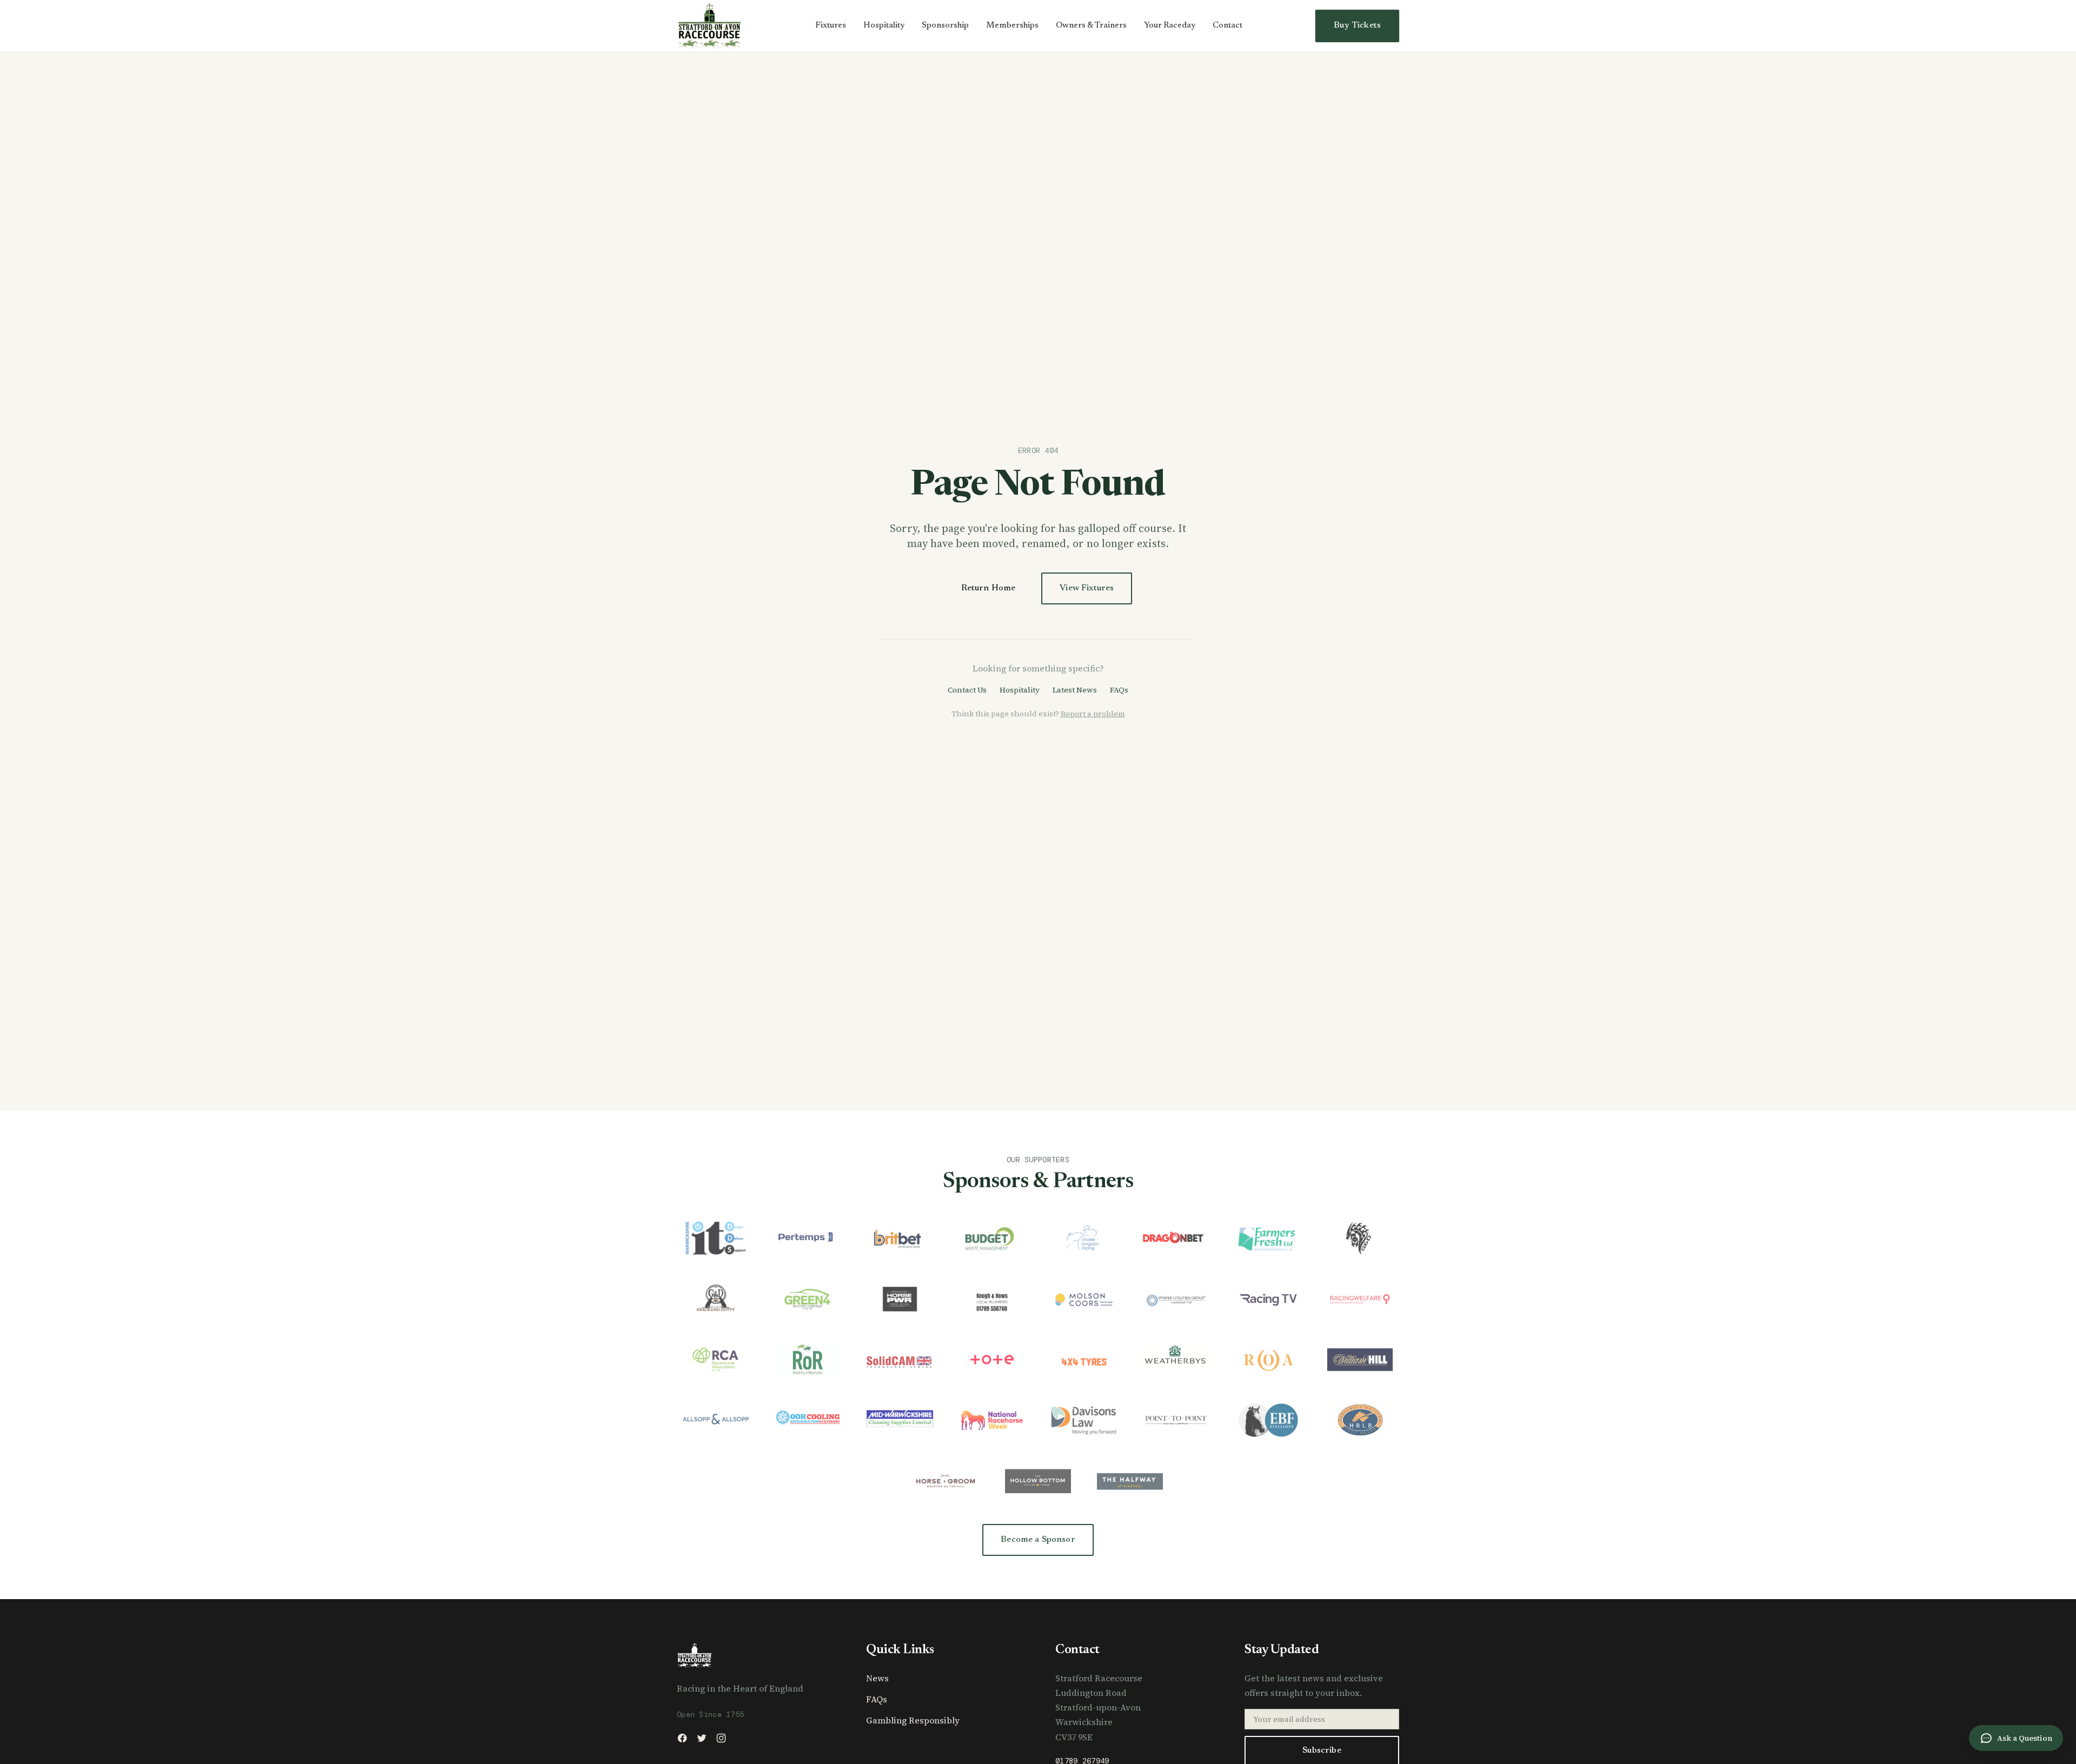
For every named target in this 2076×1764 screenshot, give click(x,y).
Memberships (1012, 26)
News (877, 1678)
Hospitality (884, 26)
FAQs (1119, 690)
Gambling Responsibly (913, 1720)
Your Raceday (1170, 26)
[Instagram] (721, 1738)
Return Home (989, 588)
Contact (1227, 26)
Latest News (1075, 690)
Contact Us (967, 690)
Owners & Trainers (1091, 26)
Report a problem (1093, 714)
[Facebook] (682, 1738)
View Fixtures (1087, 588)
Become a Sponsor (1038, 1540)
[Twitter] (702, 1738)
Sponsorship (945, 26)
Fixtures (831, 26)
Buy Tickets (1357, 25)
